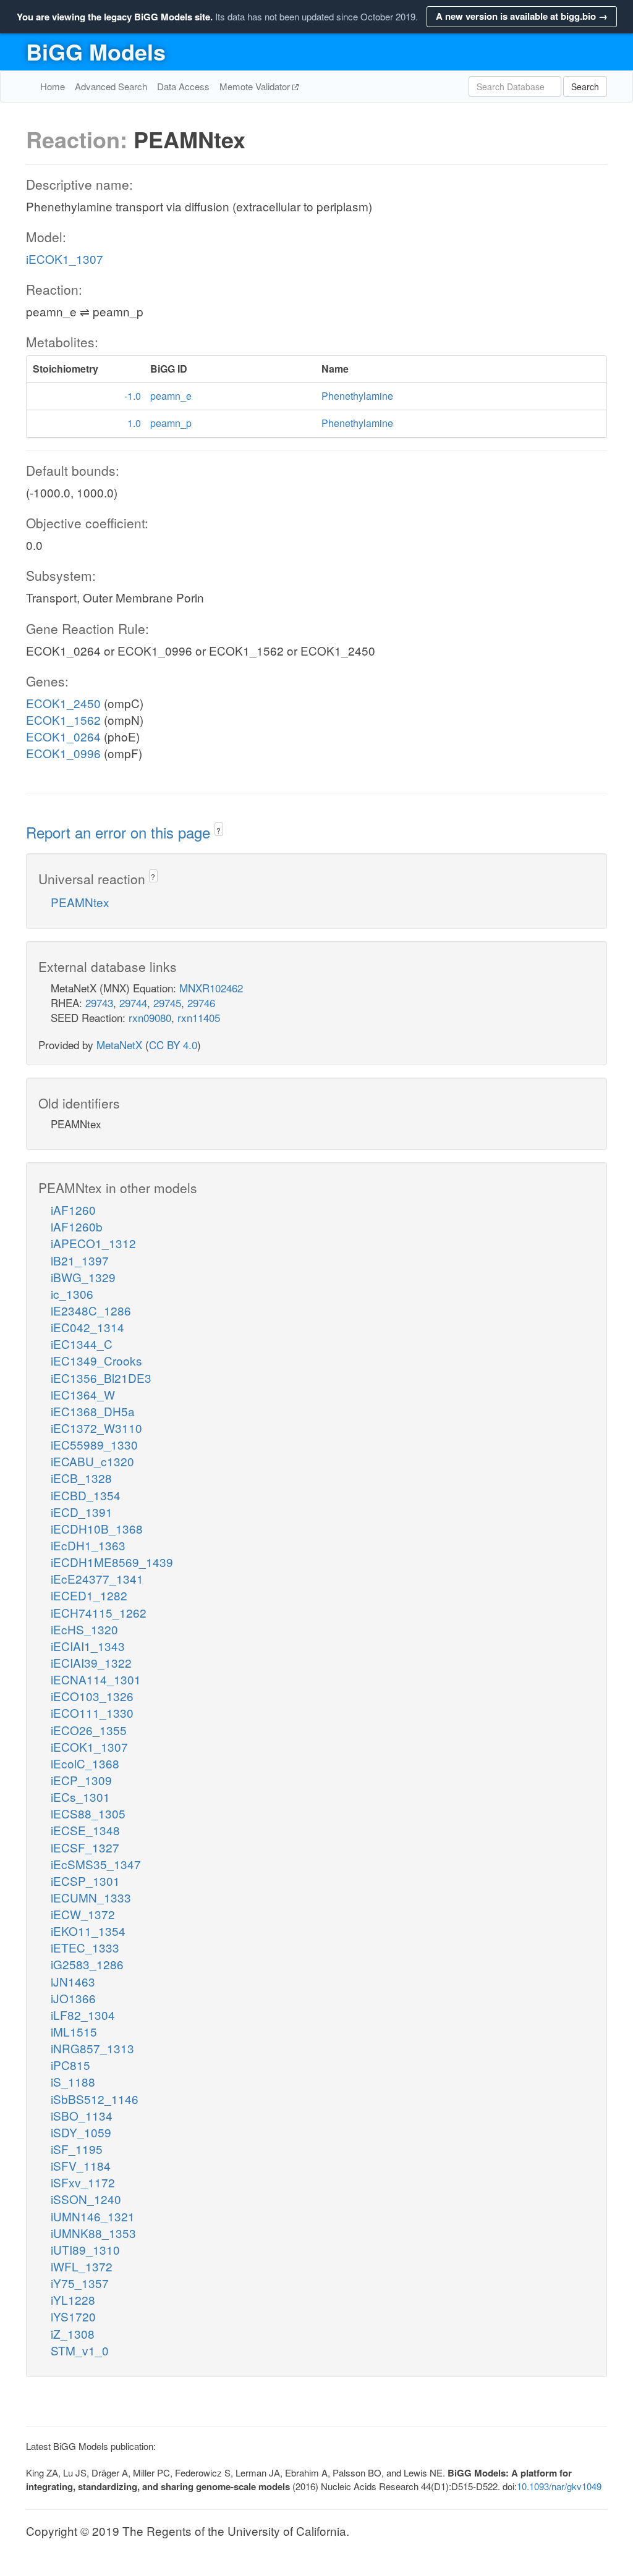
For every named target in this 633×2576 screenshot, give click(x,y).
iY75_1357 (80, 2283)
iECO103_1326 (92, 1696)
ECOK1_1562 (63, 720)
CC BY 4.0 (173, 1045)
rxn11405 (199, 1017)
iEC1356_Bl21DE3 (101, 1378)
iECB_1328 (81, 1478)
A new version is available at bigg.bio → (522, 16)
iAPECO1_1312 (93, 1243)
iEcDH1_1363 (88, 1545)
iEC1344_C (82, 1344)
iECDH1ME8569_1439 (112, 1562)
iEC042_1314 (87, 1327)
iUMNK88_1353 (93, 2233)
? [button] (219, 830)
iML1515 (74, 2031)
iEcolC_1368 (85, 1763)
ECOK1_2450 (63, 703)
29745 (167, 1003)
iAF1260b (77, 1226)
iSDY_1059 (81, 2132)
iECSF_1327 (85, 1847)
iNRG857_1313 (92, 2048)
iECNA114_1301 (96, 1679)
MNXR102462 (211, 988)
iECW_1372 (83, 1914)
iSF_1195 (77, 2149)
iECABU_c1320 (92, 1461)
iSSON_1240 (86, 2199)
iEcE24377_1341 (97, 1578)
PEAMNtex (80, 902)
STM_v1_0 (80, 2350)
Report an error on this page (120, 832)
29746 (201, 1003)
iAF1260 (73, 1210)
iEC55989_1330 (94, 1444)
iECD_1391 (82, 1512)
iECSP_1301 (85, 1881)
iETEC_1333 (85, 1947)
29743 (99, 1003)
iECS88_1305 (88, 1813)
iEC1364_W (83, 1394)
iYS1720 (73, 2316)
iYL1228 (73, 2299)
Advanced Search (111, 86)
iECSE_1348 (85, 1830)
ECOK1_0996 (63, 753)
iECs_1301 (80, 1797)
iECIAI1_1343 (88, 1646)
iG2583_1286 (87, 1964)
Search (585, 87)
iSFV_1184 (81, 2165)
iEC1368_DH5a (93, 1411)
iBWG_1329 (83, 1277)
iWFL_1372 (82, 2266)
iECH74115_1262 (99, 1612)
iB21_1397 (80, 1260)
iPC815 (70, 2065)
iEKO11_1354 (88, 1931)
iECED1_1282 (89, 1595)
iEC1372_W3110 (96, 1428)
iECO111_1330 (92, 1712)
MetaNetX (119, 1045)
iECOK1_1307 (65, 259)
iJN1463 (73, 1981)
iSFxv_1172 (83, 2182)
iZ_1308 (73, 2333)
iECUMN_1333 (91, 1897)
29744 (133, 1003)
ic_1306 (72, 1294)
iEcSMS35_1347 (96, 1864)
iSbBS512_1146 (95, 2099)
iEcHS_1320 (84, 1629)
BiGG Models (96, 51)
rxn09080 (150, 1017)
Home (53, 86)
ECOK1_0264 (63, 736)
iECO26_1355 (89, 1730)
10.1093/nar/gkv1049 (559, 2486)
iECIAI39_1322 (91, 1662)
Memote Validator (256, 86)
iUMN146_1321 (93, 2216)
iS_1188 (73, 2081)
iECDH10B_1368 (97, 1528)
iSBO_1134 (82, 2115)
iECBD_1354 (86, 1495)
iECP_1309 (81, 1780)
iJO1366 (73, 1998)
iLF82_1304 (83, 2015)
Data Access (183, 86)
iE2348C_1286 (91, 1310)
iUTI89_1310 (85, 2249)
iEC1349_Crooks (96, 1360)
